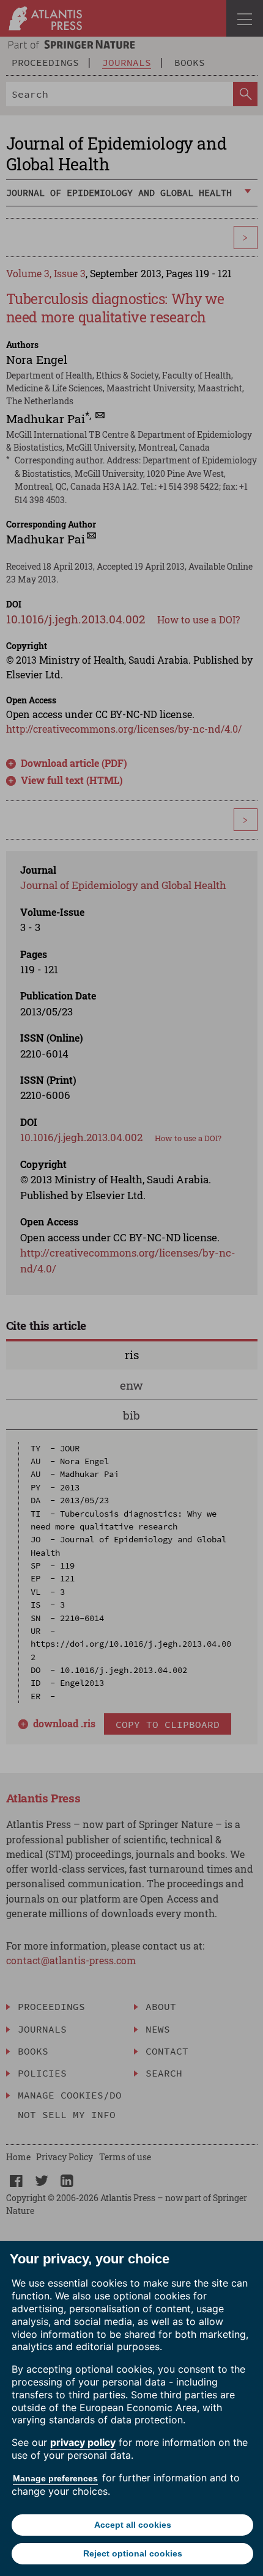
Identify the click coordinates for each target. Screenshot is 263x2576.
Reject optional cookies (133, 2553)
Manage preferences (55, 2478)
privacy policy (83, 2442)
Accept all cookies (133, 2525)
